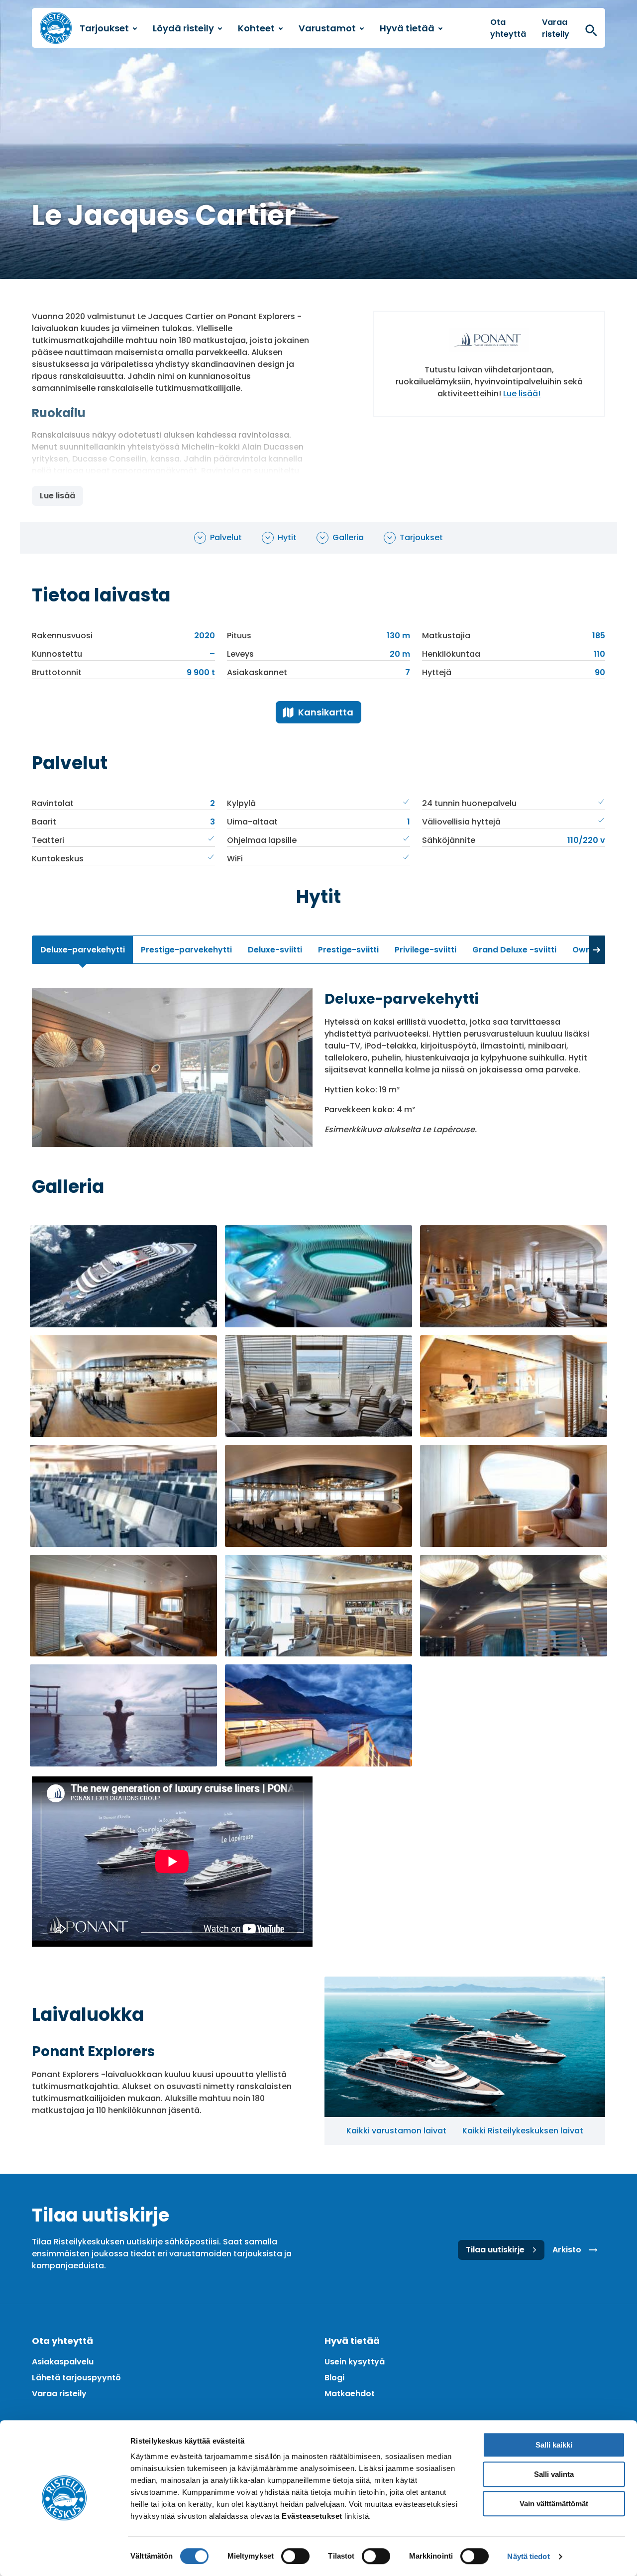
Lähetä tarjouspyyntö (76, 2378)
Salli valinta (554, 2474)
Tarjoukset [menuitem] (104, 28)
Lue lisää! (522, 394)
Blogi (334, 2378)
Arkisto (567, 2250)
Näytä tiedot (528, 2556)
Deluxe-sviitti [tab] (275, 950)
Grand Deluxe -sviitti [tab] (514, 950)
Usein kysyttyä (355, 2362)
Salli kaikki (554, 2445)
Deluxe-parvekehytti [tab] (83, 950)
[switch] (295, 2556)
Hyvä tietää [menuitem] (407, 28)
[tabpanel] (318, 1067)
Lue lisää (57, 496)
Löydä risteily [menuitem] (183, 28)
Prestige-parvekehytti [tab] (186, 950)
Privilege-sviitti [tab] (425, 950)
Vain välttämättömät (554, 2504)
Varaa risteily (556, 28)
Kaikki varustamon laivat (396, 2131)
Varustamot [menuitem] (327, 28)
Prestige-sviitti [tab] (348, 950)
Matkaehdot (350, 2394)
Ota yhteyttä (508, 28)
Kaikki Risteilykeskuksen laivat (523, 2131)
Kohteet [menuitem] (256, 28)
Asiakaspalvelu (63, 2362)
